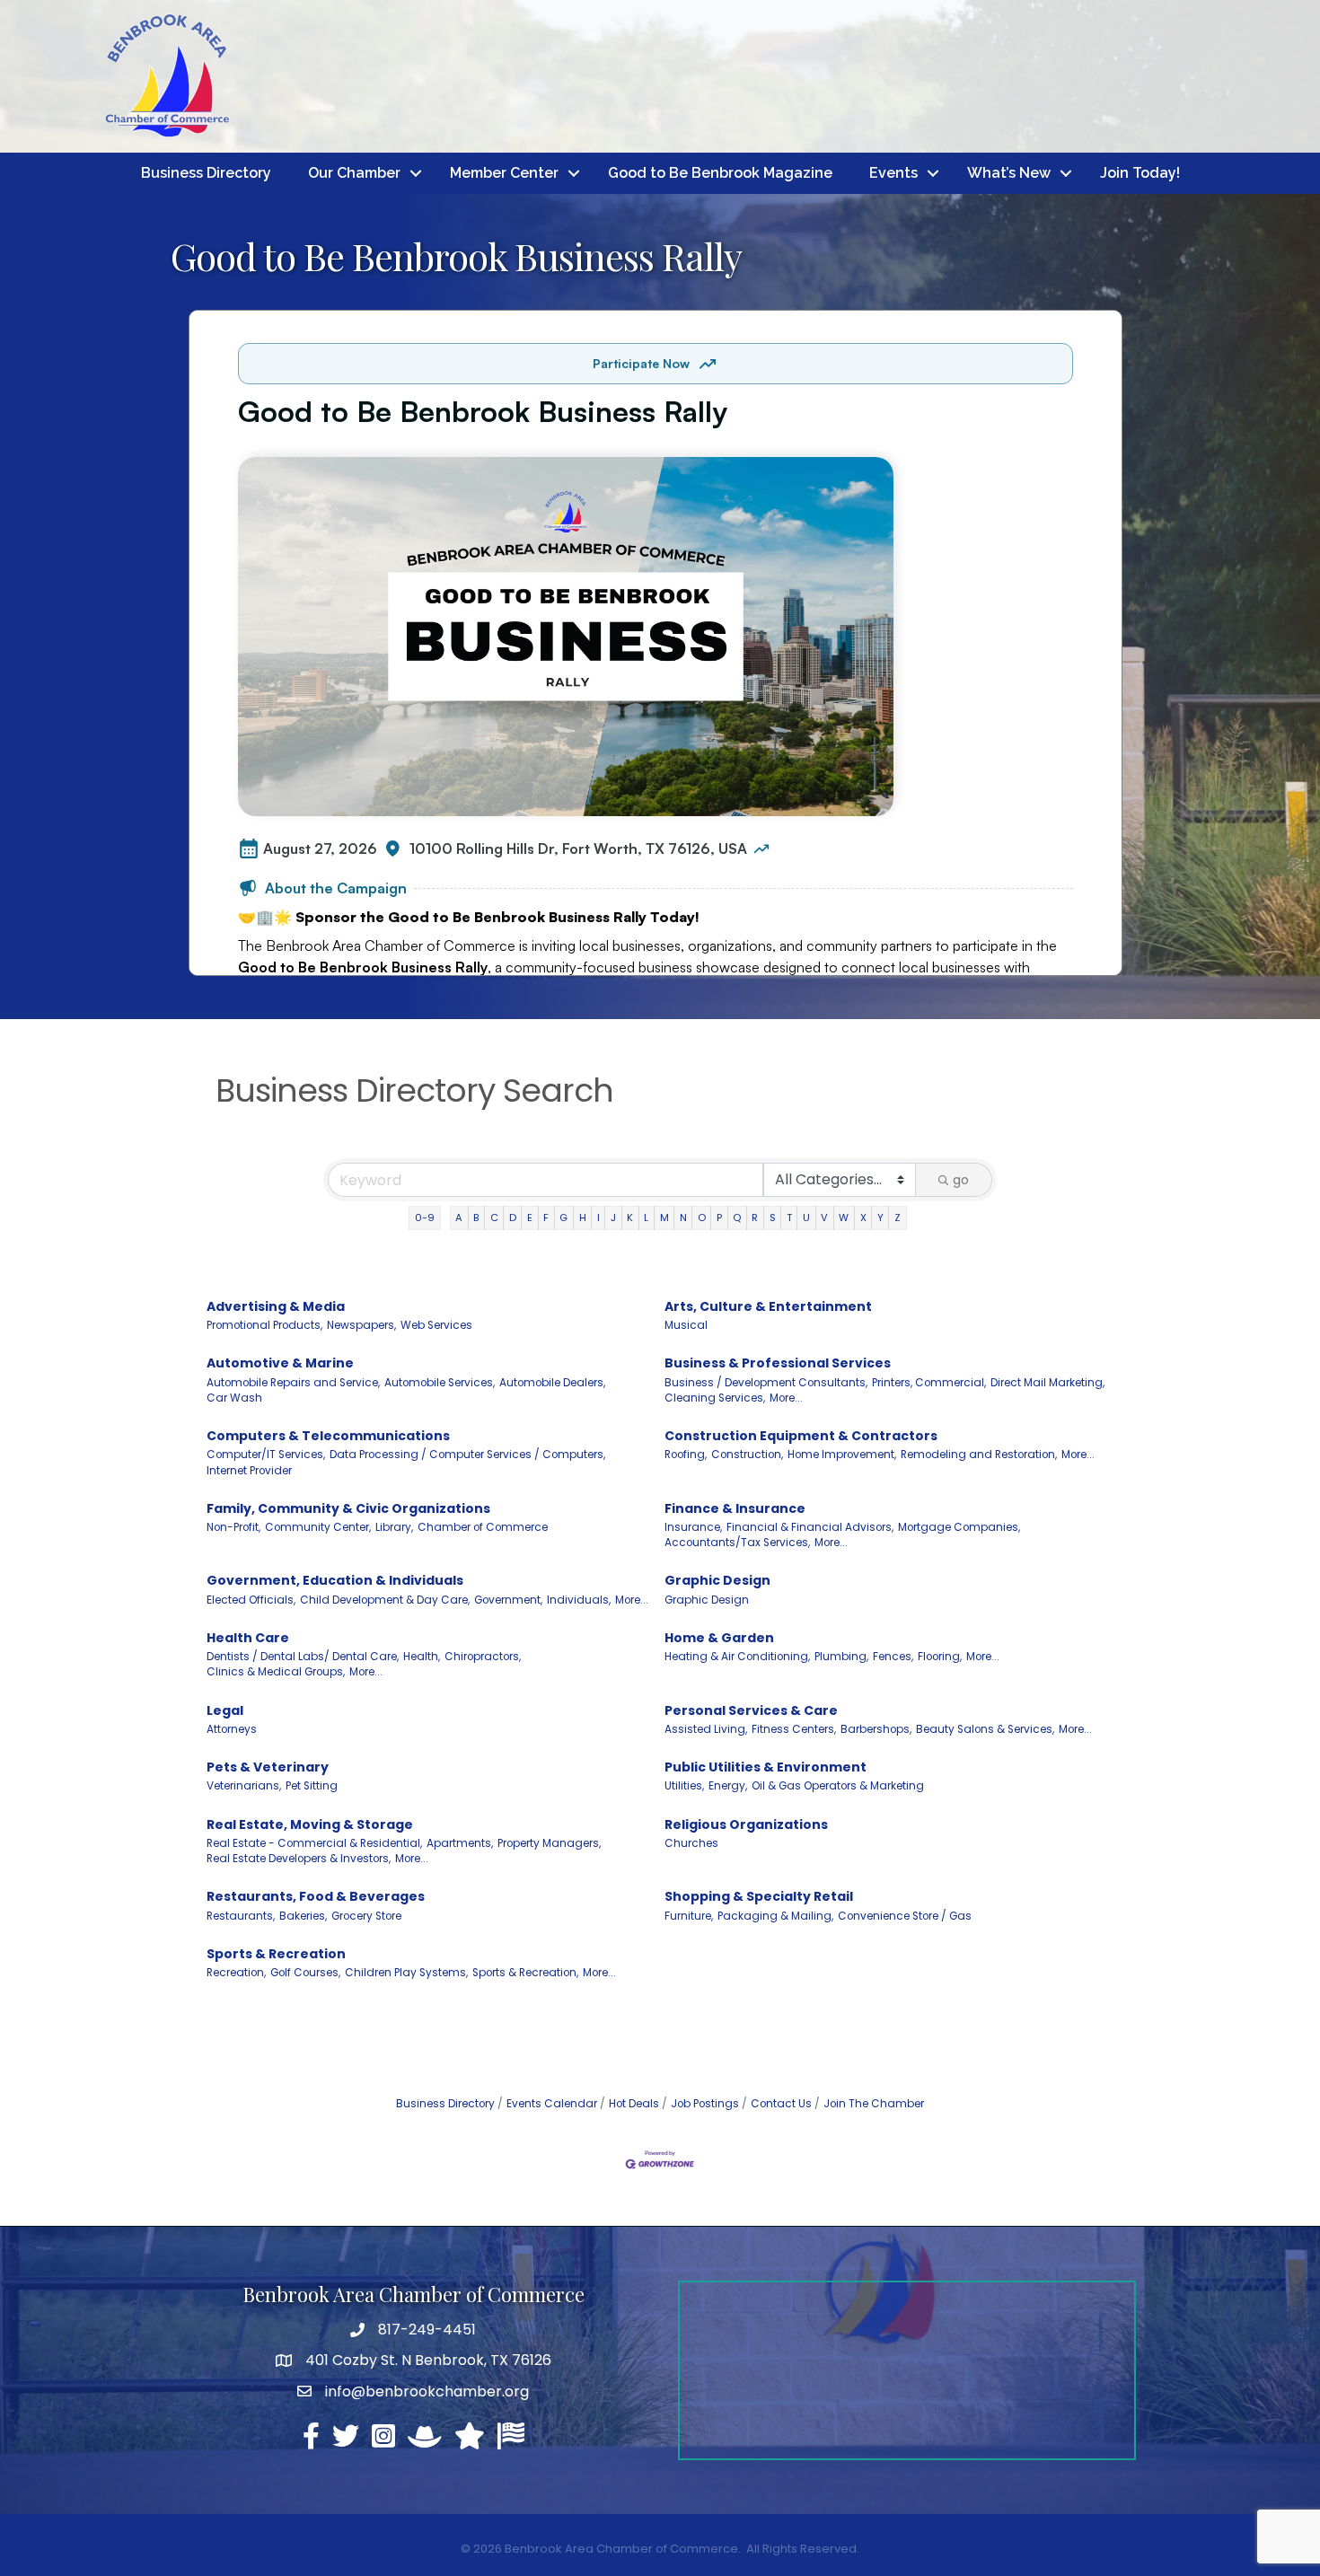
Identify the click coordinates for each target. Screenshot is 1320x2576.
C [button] (494, 1218)
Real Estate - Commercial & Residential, (314, 1843)
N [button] (683, 1218)
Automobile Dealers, (552, 1383)
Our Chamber (354, 173)
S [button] (773, 1218)
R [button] (755, 1218)
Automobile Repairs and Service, (293, 1383)
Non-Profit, (233, 1527)
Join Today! (1140, 173)
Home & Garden (719, 1638)
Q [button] (737, 1218)
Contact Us (781, 2104)
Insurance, (693, 1527)
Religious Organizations (746, 1824)
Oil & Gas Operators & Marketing (838, 1786)
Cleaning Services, (715, 1398)
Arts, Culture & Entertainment (768, 1306)
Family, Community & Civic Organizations (348, 1508)
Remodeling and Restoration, (979, 1455)
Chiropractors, (483, 1657)
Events (893, 173)
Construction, (747, 1455)
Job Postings (705, 2104)
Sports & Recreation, (525, 1973)
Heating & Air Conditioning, (737, 1657)
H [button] (583, 1218)
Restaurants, (241, 1916)
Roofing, (686, 1455)
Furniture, (689, 1916)
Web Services (436, 1325)
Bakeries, (303, 1916)
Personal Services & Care (751, 1710)
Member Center (504, 173)
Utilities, (684, 1786)
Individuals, (579, 1600)
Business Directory (206, 173)
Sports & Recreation (276, 1954)
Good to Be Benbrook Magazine (720, 173)
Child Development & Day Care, (385, 1600)
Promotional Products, (264, 1325)
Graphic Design (717, 1580)
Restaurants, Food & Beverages (316, 1896)
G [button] (563, 1218)
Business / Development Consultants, (766, 1383)
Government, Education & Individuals (335, 1580)
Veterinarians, (244, 1786)
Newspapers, (361, 1325)
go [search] (961, 1180)
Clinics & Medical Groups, (276, 1672)
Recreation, (236, 1973)
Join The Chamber (874, 2104)
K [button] (630, 1218)
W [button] (844, 1218)
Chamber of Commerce (483, 1527)
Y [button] (880, 1218)
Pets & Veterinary (268, 1767)
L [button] (646, 1218)
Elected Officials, (251, 1600)
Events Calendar (552, 2104)
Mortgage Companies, (959, 1527)
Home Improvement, (842, 1455)
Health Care (248, 1638)
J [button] (613, 1218)
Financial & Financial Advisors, (810, 1527)
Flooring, (940, 1657)
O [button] (702, 1218)
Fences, (893, 1657)
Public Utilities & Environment (766, 1767)
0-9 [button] (425, 1218)
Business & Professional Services (778, 1363)
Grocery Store (366, 1916)
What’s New (1009, 173)
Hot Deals (634, 2104)
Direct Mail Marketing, (1047, 1383)
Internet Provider (249, 1471)
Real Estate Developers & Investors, (299, 1859)
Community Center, (318, 1527)
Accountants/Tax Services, (737, 1543)
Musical (686, 1325)
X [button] (863, 1218)
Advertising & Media (276, 1306)
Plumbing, (841, 1657)
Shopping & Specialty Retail (759, 1896)
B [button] (476, 1218)
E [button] (530, 1218)
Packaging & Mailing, (775, 1916)
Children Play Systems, (406, 1973)
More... (786, 1398)
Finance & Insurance (735, 1508)
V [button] (824, 1218)
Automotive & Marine (280, 1363)
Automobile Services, (440, 1383)
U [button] (806, 1218)
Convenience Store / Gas (905, 1916)
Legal (225, 1710)
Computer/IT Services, (266, 1455)
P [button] (719, 1218)
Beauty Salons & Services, (985, 1729)
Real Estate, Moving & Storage (310, 1824)
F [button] (546, 1218)
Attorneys (232, 1729)
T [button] (789, 1218)
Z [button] (898, 1218)
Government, (508, 1600)
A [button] (459, 1218)
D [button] (513, 1218)
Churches (691, 1843)
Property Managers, (549, 1843)
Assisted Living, (706, 1729)
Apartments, (460, 1843)
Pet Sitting (312, 1786)
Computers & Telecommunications (328, 1436)
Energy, (728, 1786)
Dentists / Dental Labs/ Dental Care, (303, 1657)
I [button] (598, 1218)
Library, (394, 1527)
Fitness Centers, (794, 1729)
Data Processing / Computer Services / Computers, (467, 1455)
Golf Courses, (305, 1973)
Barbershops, (876, 1729)
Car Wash (234, 1398)
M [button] (664, 1218)
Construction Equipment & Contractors (801, 1436)
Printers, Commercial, (929, 1383)
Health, (422, 1657)
